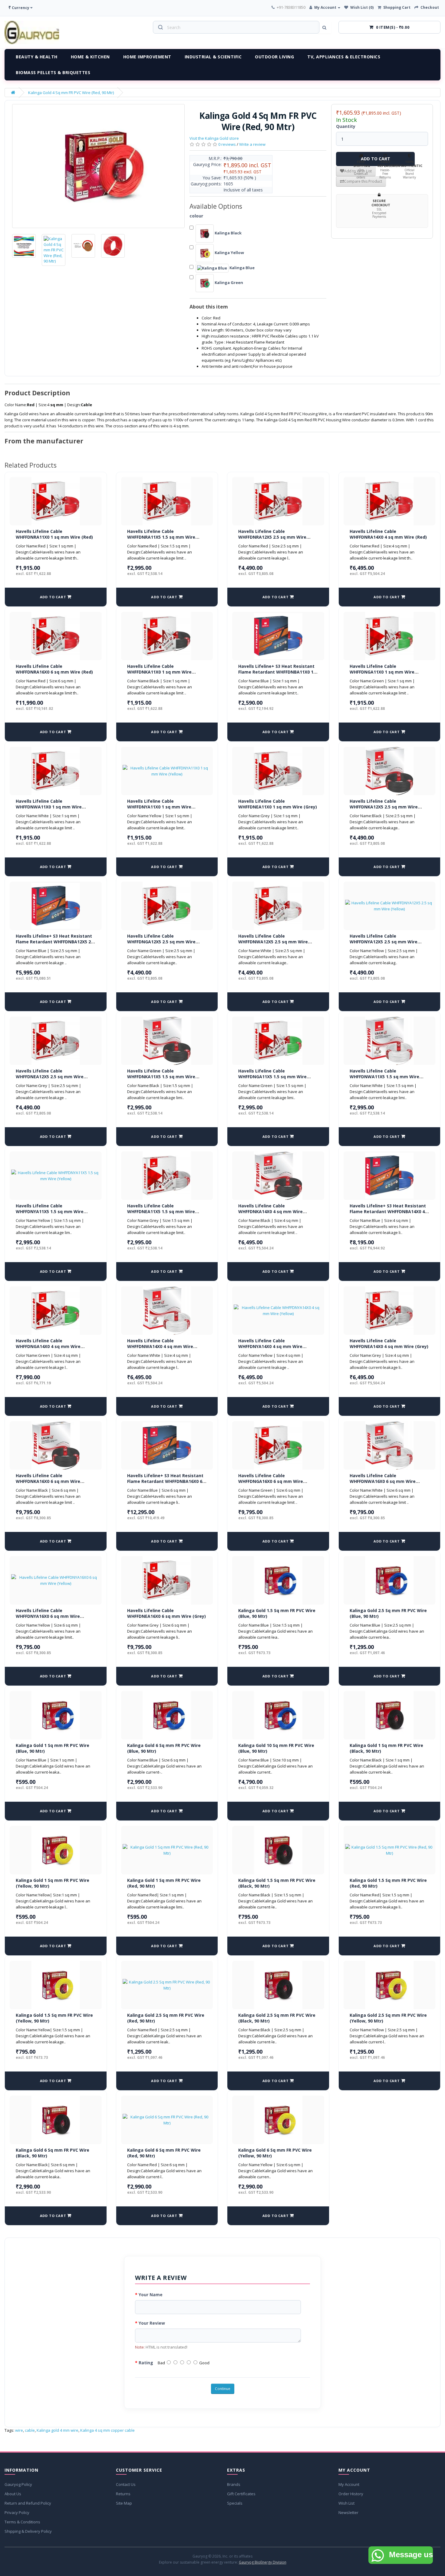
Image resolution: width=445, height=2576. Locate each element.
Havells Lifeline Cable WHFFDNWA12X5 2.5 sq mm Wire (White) (273, 942)
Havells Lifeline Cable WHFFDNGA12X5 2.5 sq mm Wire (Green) (161, 942)
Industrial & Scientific (213, 57)
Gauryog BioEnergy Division (263, 2562)
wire (19, 2430)
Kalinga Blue (242, 268)
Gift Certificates (241, 2494)
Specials (235, 2503)
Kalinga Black (228, 233)
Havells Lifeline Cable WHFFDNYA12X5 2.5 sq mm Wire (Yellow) (384, 942)
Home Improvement (147, 57)
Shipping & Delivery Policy (28, 2531)
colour (196, 216)
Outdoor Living (274, 57)
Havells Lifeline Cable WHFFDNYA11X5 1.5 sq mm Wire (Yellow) (50, 1212)
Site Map (124, 2503)
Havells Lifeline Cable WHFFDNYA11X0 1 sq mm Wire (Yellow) (159, 807)
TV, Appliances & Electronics (344, 57)
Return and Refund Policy (28, 2503)
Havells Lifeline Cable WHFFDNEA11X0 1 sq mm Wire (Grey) (278, 804)
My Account (349, 2484)
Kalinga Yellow (229, 253)
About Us (13, 2494)
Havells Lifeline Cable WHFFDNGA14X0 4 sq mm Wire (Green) (48, 1347)
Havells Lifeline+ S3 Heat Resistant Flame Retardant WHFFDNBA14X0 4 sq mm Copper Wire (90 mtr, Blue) (388, 1212)
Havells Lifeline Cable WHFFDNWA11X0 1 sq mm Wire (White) (49, 807)
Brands (234, 2484)
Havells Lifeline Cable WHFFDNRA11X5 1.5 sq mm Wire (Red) (161, 537)
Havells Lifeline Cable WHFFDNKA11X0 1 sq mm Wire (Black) (159, 672)
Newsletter (348, 2512)
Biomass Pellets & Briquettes (53, 72)
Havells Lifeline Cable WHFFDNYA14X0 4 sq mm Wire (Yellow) (270, 1347)
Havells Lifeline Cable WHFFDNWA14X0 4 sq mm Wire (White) (160, 1347)
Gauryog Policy (18, 2484)
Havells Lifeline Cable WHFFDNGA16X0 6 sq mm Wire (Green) (271, 1481)
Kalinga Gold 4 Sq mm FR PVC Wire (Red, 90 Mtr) (71, 93)
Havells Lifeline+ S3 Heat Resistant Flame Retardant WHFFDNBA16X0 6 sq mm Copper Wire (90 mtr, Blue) (165, 1481)
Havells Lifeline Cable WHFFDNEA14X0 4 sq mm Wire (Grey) (389, 1344)
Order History (351, 2494)
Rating (146, 2363)
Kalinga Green (228, 282)
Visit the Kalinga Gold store (214, 138)
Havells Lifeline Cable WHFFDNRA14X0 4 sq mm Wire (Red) (388, 534)
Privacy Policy (17, 2512)
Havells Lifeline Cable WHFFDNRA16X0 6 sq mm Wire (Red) (54, 669)
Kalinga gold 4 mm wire (58, 2430)
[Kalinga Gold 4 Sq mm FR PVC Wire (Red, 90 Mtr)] (98, 166)
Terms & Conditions (22, 2522)
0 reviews (227, 144)
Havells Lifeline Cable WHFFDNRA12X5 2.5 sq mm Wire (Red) (272, 537)
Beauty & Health (37, 57)
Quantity (346, 126)
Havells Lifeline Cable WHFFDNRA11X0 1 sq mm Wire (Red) (54, 534)
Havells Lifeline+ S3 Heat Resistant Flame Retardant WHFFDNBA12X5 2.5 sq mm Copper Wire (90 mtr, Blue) (55, 942)
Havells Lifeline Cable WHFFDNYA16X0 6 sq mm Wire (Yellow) (48, 1616)
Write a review (252, 144)
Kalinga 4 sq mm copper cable (107, 2430)
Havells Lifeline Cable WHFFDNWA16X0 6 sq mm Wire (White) (383, 1481)
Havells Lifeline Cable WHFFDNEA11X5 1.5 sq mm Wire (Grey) (161, 1212)
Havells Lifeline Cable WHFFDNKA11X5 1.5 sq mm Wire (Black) (161, 1077)
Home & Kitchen (90, 57)
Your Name (151, 2295)
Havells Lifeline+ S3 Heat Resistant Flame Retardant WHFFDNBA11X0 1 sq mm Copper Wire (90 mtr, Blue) (276, 672)
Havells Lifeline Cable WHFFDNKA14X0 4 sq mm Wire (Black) (270, 1212)
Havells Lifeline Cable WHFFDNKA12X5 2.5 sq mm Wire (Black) (384, 807)
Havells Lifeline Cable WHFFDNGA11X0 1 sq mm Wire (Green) (382, 672)
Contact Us (126, 2484)
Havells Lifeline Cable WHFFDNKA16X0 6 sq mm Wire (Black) (48, 1481)
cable (30, 2430)
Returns (123, 2494)
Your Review (152, 2323)
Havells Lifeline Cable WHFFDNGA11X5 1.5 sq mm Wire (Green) (272, 1077)
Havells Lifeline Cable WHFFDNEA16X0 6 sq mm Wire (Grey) (166, 1613)
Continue (223, 2389)
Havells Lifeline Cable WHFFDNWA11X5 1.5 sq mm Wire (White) (384, 1077)
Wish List (346, 2503)
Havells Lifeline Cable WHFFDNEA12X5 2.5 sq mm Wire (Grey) (50, 1077)
